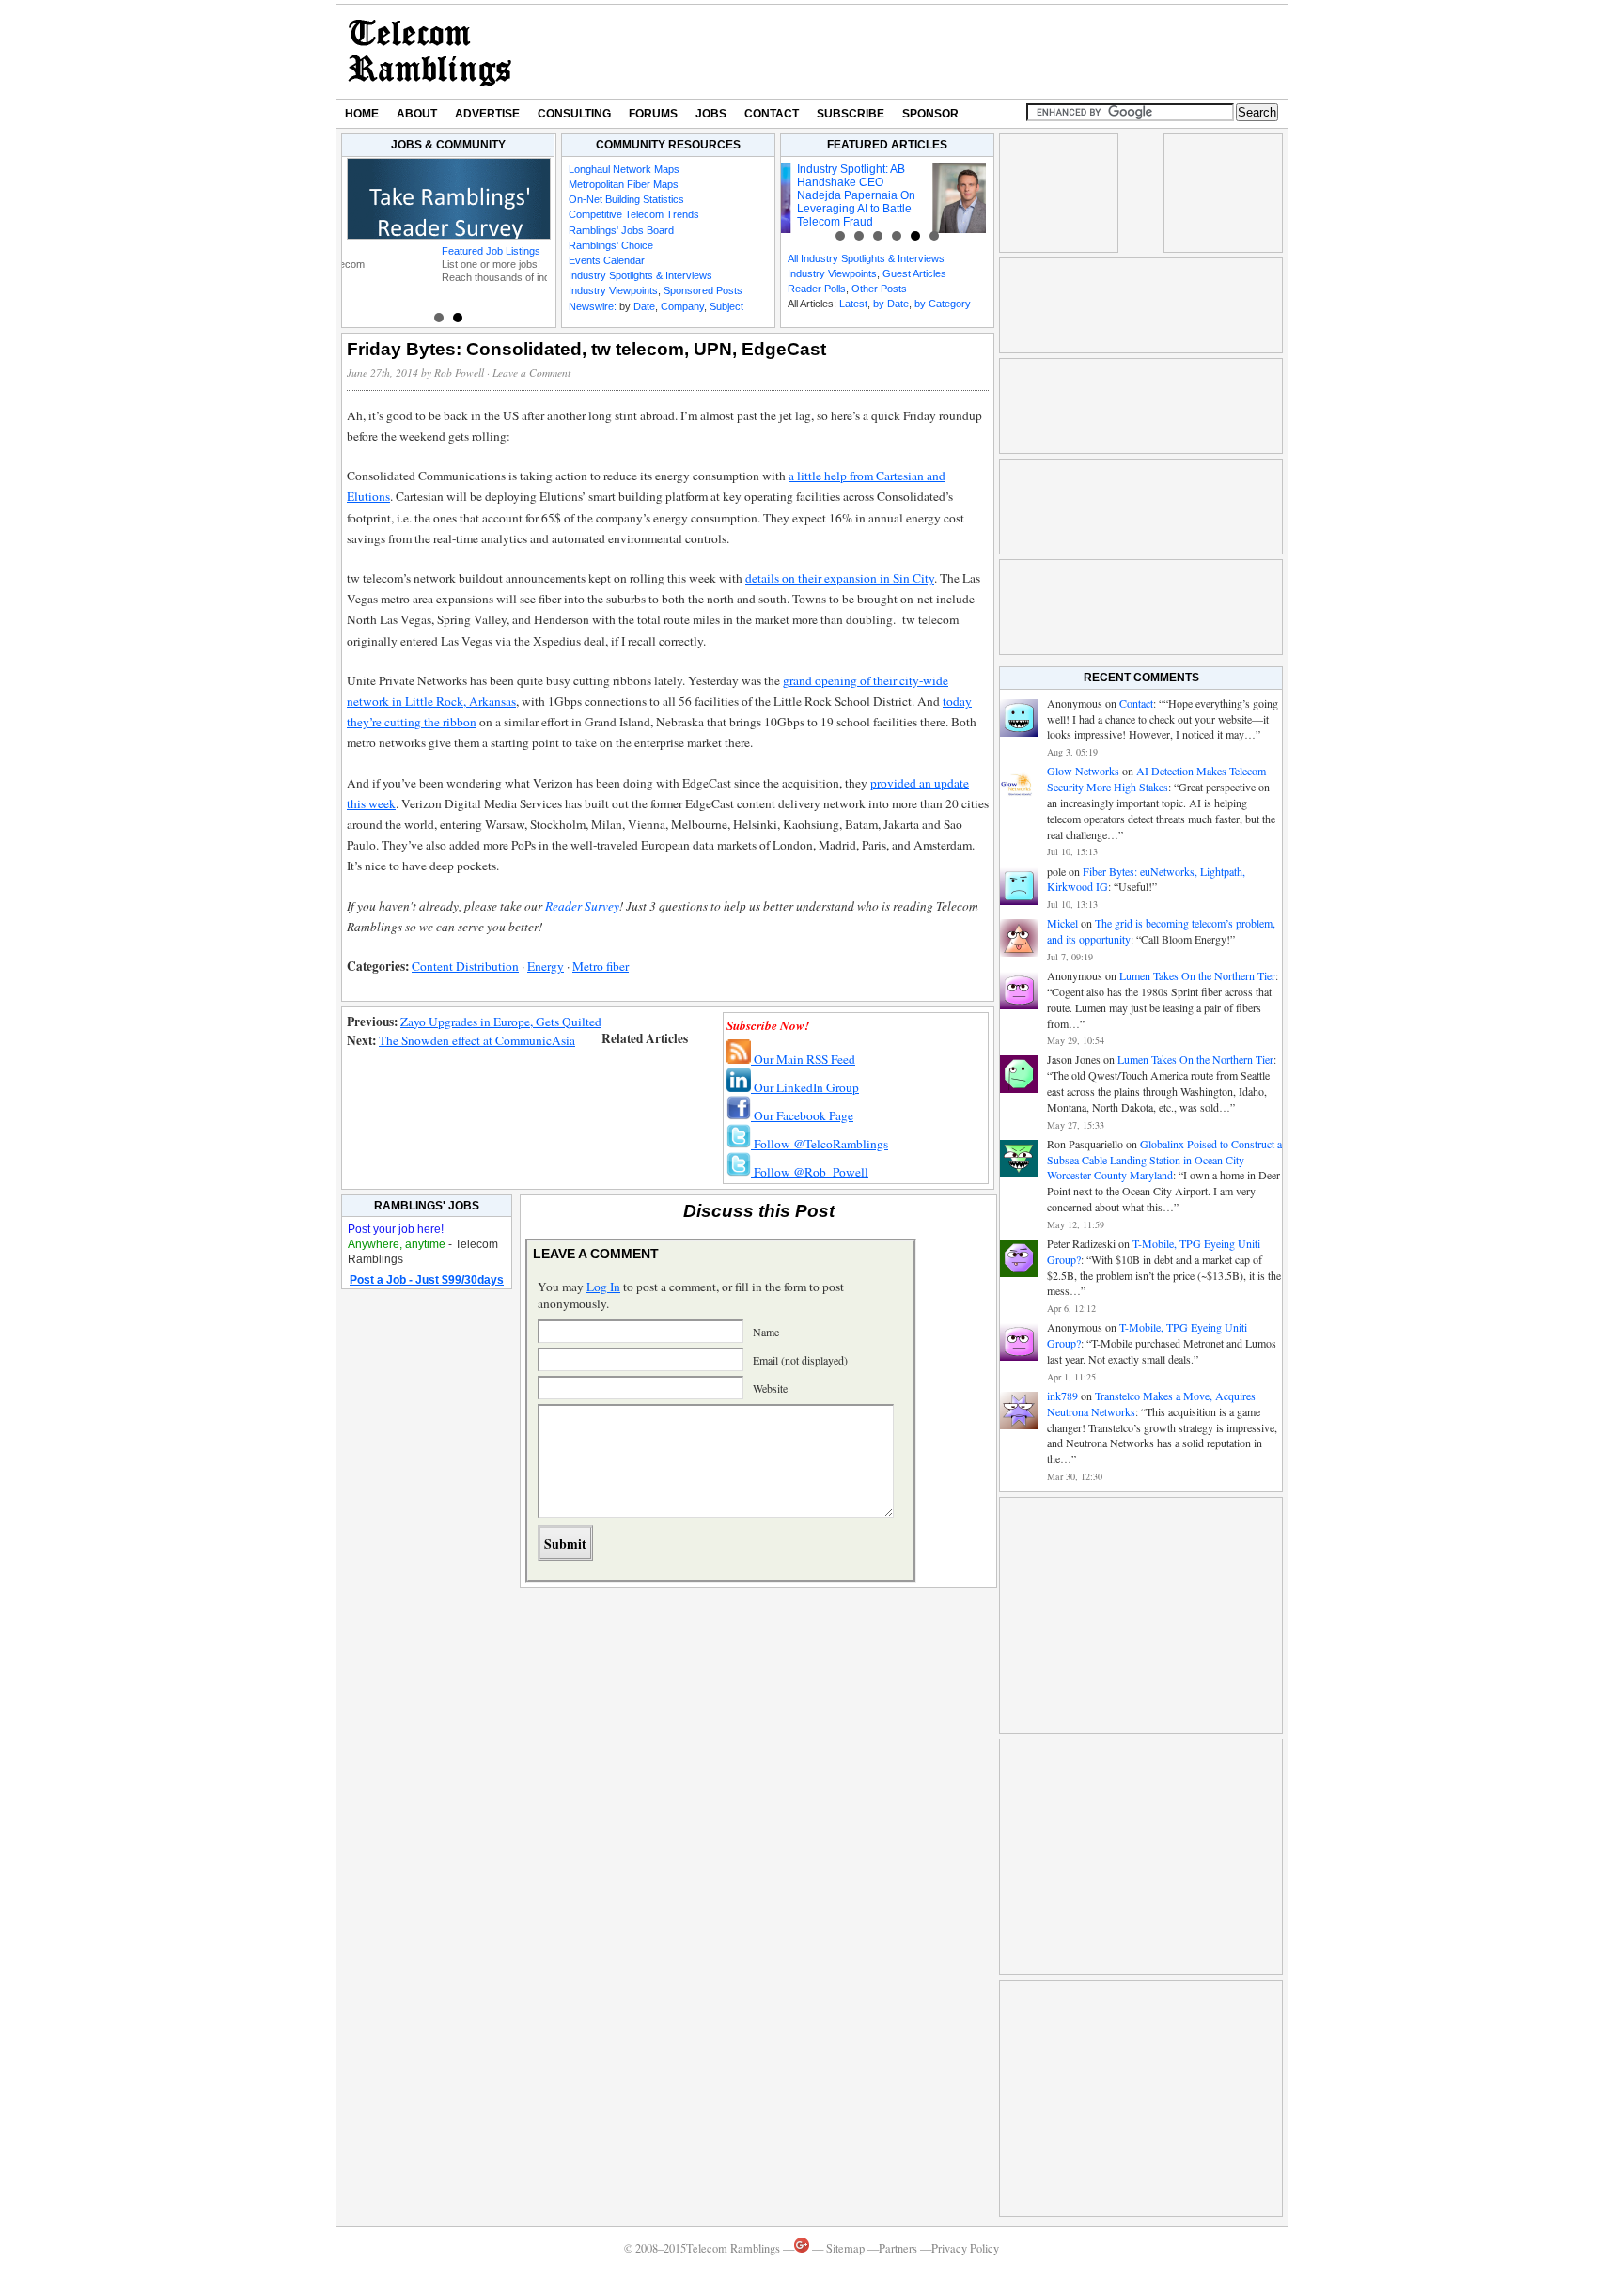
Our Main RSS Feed (803, 1059)
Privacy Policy (965, 2248)
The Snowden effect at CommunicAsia (477, 1040)
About (417, 114)
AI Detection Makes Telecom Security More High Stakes (1156, 779)
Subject (726, 306)
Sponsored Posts (703, 290)
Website (770, 1388)
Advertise (487, 114)
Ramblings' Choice (611, 245)
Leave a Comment (531, 373)
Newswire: (593, 306)
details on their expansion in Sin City (840, 578)
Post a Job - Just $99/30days (427, 1280)
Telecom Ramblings (430, 52)
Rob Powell (459, 373)
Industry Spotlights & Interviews (640, 275)
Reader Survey (582, 906)
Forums (653, 114)
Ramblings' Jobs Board (621, 230)
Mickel (1062, 923)
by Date (891, 304)
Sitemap (845, 2248)
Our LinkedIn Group (805, 1087)
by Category (943, 304)
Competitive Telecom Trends (634, 214)
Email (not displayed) (800, 1360)
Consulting (574, 114)
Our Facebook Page (802, 1115)
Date (644, 306)
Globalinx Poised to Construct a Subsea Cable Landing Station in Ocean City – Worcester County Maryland (1164, 1160)
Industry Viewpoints (613, 290)
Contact (772, 114)
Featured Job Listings (401, 251)
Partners (898, 2248)
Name (766, 1332)
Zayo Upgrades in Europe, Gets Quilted (501, 1022)
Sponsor (930, 114)
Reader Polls (817, 289)
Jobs (711, 114)
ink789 (1062, 1396)
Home (362, 114)
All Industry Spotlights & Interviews (866, 258)
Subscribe (851, 114)
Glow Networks (1083, 771)
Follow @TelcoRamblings (820, 1144)
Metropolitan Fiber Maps (624, 184)
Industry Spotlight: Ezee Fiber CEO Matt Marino (920, 176)
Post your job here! (396, 1229)
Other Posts (879, 289)
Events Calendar (607, 260)
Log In (603, 1287)
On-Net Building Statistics (626, 199)
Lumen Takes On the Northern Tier (1197, 975)
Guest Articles (914, 273)
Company (682, 306)
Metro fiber (601, 966)
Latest (853, 304)
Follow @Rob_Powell (810, 1172)
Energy (546, 966)
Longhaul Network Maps (624, 169)
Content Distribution (465, 966)
